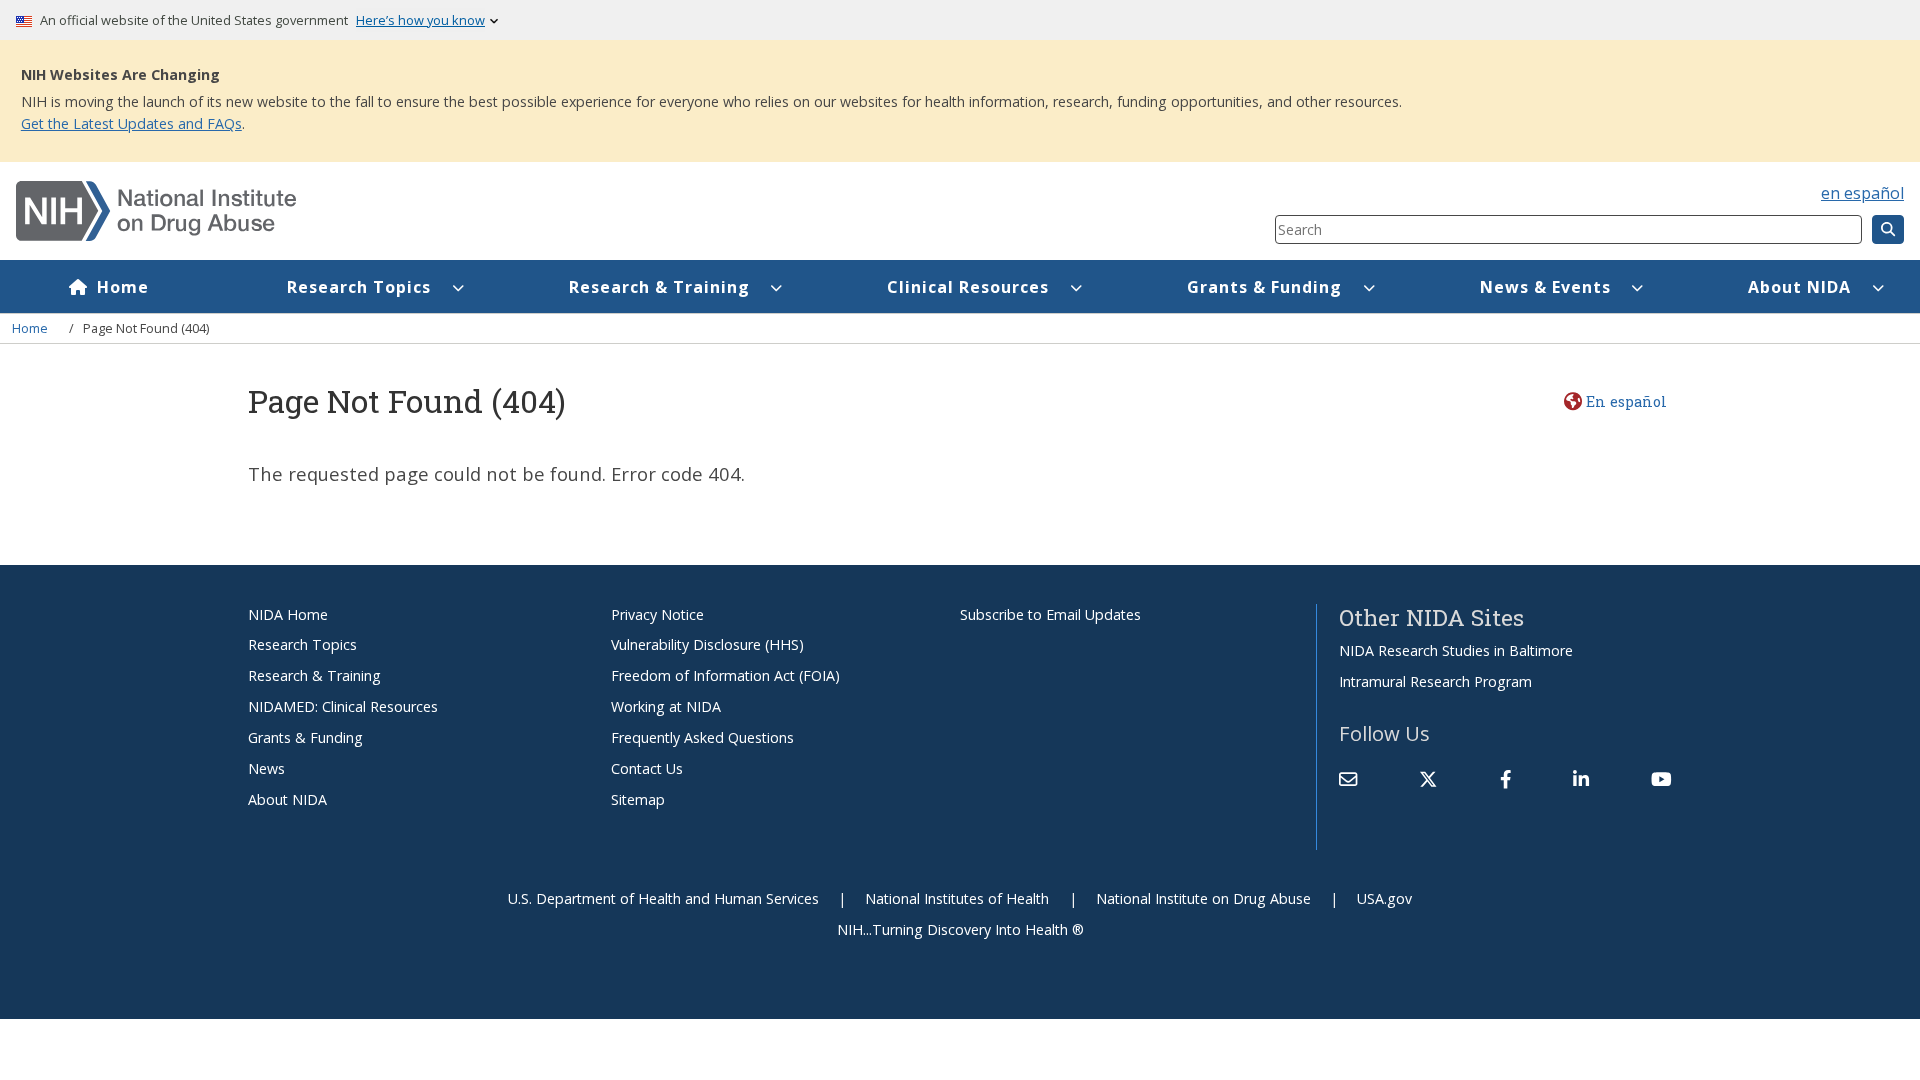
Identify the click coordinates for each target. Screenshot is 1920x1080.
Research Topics (359, 287)
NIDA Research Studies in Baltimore (1456, 650)
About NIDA (1799, 287)
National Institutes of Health (957, 898)
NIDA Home (288, 614)
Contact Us (647, 768)
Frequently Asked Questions (702, 737)
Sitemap (638, 799)
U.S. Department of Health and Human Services (663, 898)
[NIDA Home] (540, 211)
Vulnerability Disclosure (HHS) (707, 644)
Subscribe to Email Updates (1050, 614)
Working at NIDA (666, 706)
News (266, 768)
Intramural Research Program (1435, 681)
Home (123, 287)
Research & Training (659, 287)
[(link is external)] (1428, 779)
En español (1626, 401)
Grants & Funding (1264, 287)
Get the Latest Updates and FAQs (131, 123)
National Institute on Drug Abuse (1203, 898)
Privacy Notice (657, 614)
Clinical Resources (968, 287)
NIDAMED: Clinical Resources (343, 706)
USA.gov (1384, 898)
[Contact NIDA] (1348, 779)
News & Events (1545, 287)
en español (1862, 193)
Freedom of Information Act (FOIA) (725, 675)
